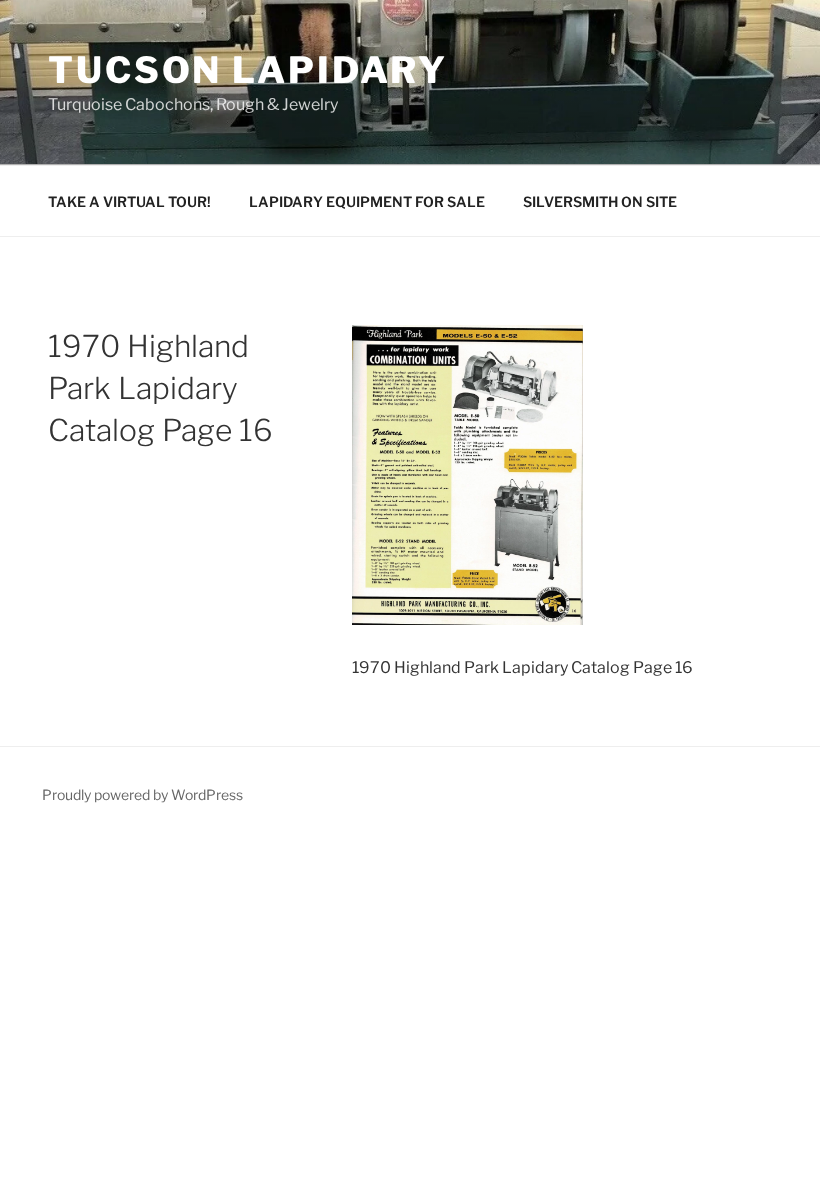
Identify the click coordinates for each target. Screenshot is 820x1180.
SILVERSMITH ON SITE (600, 201)
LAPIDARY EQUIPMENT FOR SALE (367, 201)
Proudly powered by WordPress (142, 794)
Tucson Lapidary (248, 70)
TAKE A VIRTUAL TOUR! (129, 201)
